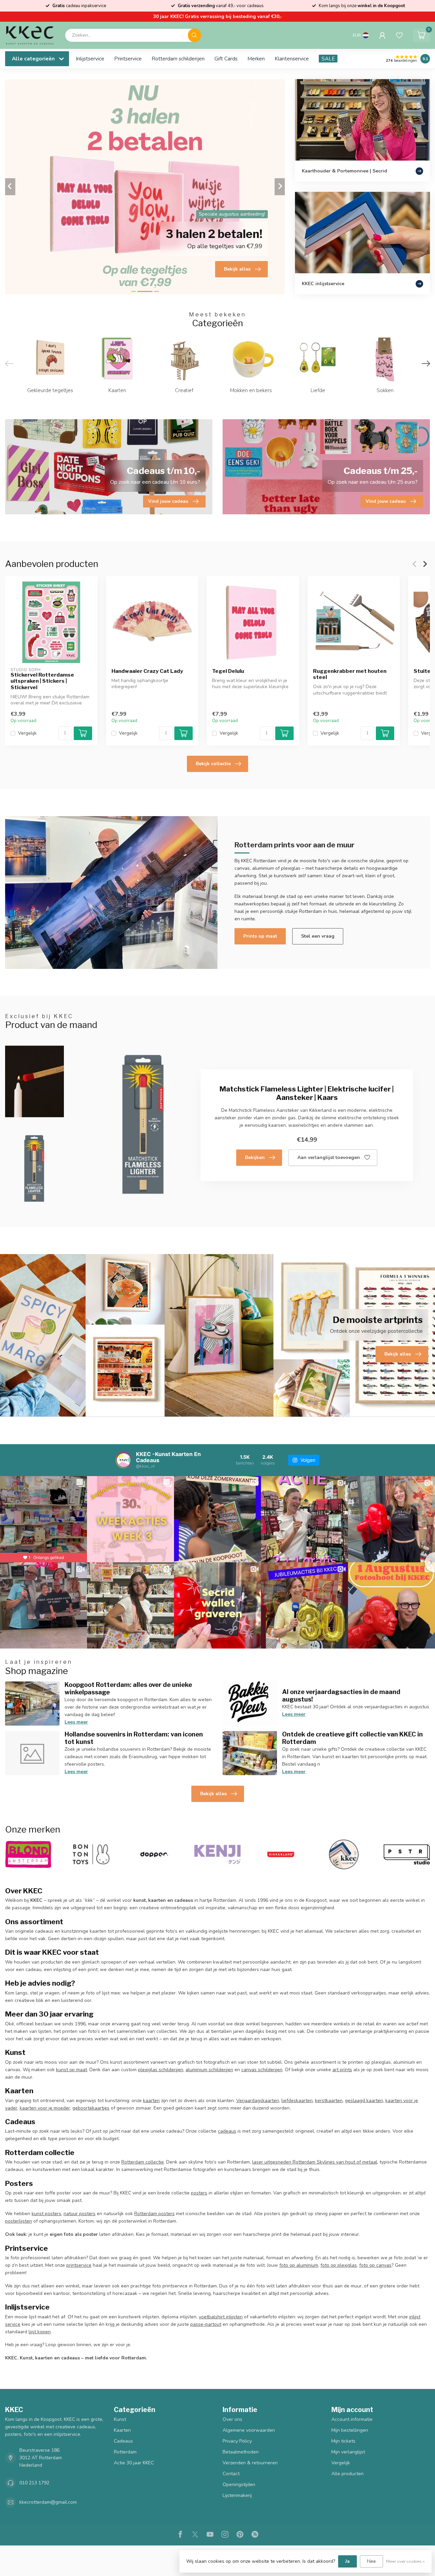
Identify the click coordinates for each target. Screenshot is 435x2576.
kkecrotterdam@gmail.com (48, 2502)
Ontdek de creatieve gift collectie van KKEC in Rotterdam (352, 1738)
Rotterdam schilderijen (178, 59)
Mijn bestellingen (350, 2430)
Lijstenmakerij (237, 2495)
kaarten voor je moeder (45, 2108)
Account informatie (352, 2419)
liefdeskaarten (297, 2101)
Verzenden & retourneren (250, 2463)
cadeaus (227, 2131)
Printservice (128, 59)
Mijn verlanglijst (348, 2452)
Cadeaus (123, 2441)
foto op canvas (375, 2265)
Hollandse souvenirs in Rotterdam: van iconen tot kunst (134, 1738)
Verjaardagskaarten (258, 2101)
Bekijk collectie (213, 764)
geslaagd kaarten (364, 2101)
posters (199, 2193)
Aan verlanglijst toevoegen (329, 1157)
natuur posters (80, 2214)
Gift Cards (226, 59)
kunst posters (46, 2214)
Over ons (232, 2419)
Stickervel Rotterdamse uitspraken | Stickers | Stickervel (42, 681)
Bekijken (255, 1157)
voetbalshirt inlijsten (221, 2317)
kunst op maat (72, 2070)
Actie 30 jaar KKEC (134, 2463)
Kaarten (122, 2430)
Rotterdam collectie (143, 2162)
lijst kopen (40, 2332)
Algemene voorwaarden (249, 2430)
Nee (371, 2561)
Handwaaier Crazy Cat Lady (147, 671)
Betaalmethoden (241, 2452)
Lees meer (76, 1722)
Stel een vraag (318, 936)
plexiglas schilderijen (161, 2070)
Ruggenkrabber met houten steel (350, 674)
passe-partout (206, 2324)
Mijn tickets (343, 2441)
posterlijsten (19, 2221)
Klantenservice (292, 59)
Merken (256, 59)
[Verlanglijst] (399, 35)
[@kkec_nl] (124, 1460)
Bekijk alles (213, 1794)
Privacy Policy (237, 2441)
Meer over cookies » (405, 2561)
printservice (79, 2265)
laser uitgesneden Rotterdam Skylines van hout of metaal (315, 2162)
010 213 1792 (34, 2483)
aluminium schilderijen (209, 2070)
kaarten (151, 2101)
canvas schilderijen (262, 2070)
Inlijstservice (90, 59)
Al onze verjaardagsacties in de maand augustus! (341, 1695)
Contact (231, 2474)
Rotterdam (125, 2452)
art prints (342, 2070)
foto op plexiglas (339, 2265)
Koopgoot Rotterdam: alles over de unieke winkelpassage (128, 1688)
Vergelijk (27, 733)
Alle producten (347, 2474)
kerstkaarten (329, 2101)
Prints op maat (260, 936)
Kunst (120, 2419)
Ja (347, 2561)
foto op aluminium (299, 2265)
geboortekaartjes (91, 2108)
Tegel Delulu (228, 671)
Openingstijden (239, 2485)
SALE (328, 59)
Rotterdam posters (154, 2214)
